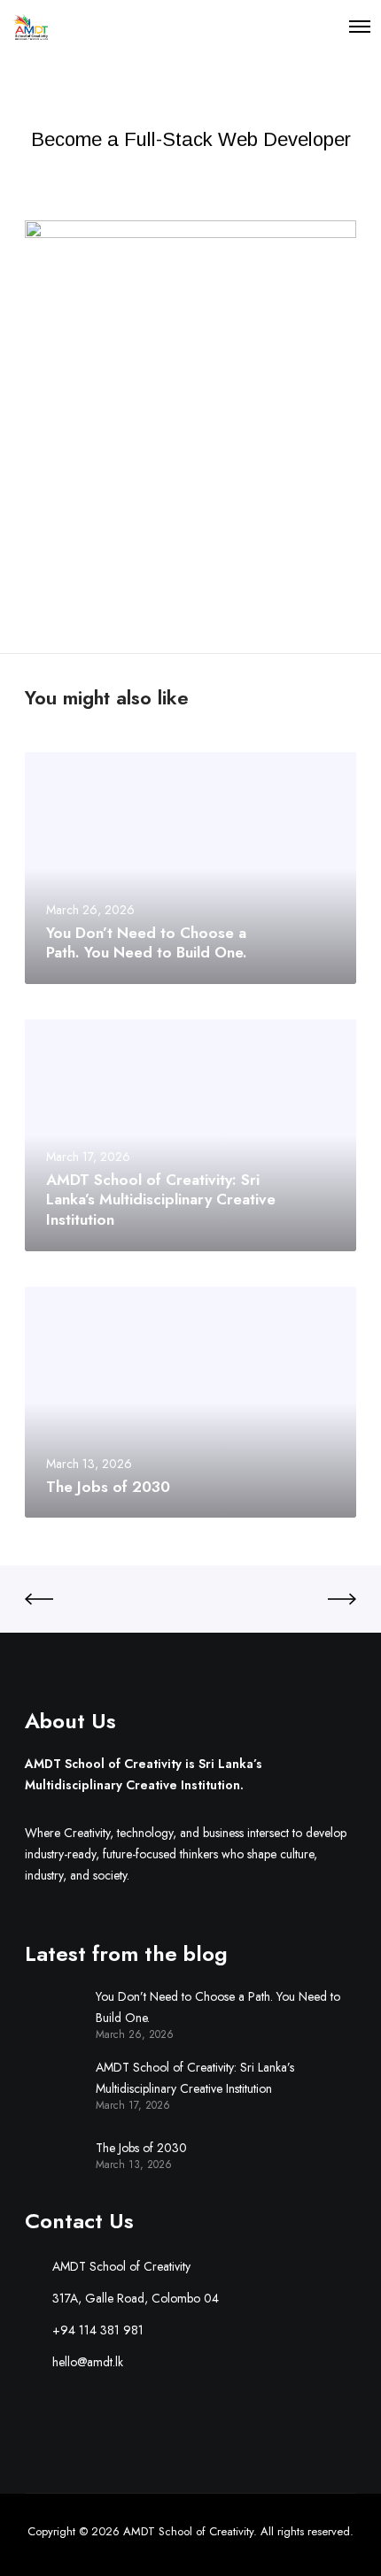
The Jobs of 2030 (141, 2148)
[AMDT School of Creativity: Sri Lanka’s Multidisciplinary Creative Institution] (51, 2084)
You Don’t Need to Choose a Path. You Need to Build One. (218, 2007)
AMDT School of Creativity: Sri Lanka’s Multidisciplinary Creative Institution (195, 2078)
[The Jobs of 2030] (51, 2154)
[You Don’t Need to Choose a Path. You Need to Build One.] (51, 2013)
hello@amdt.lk (88, 2362)
